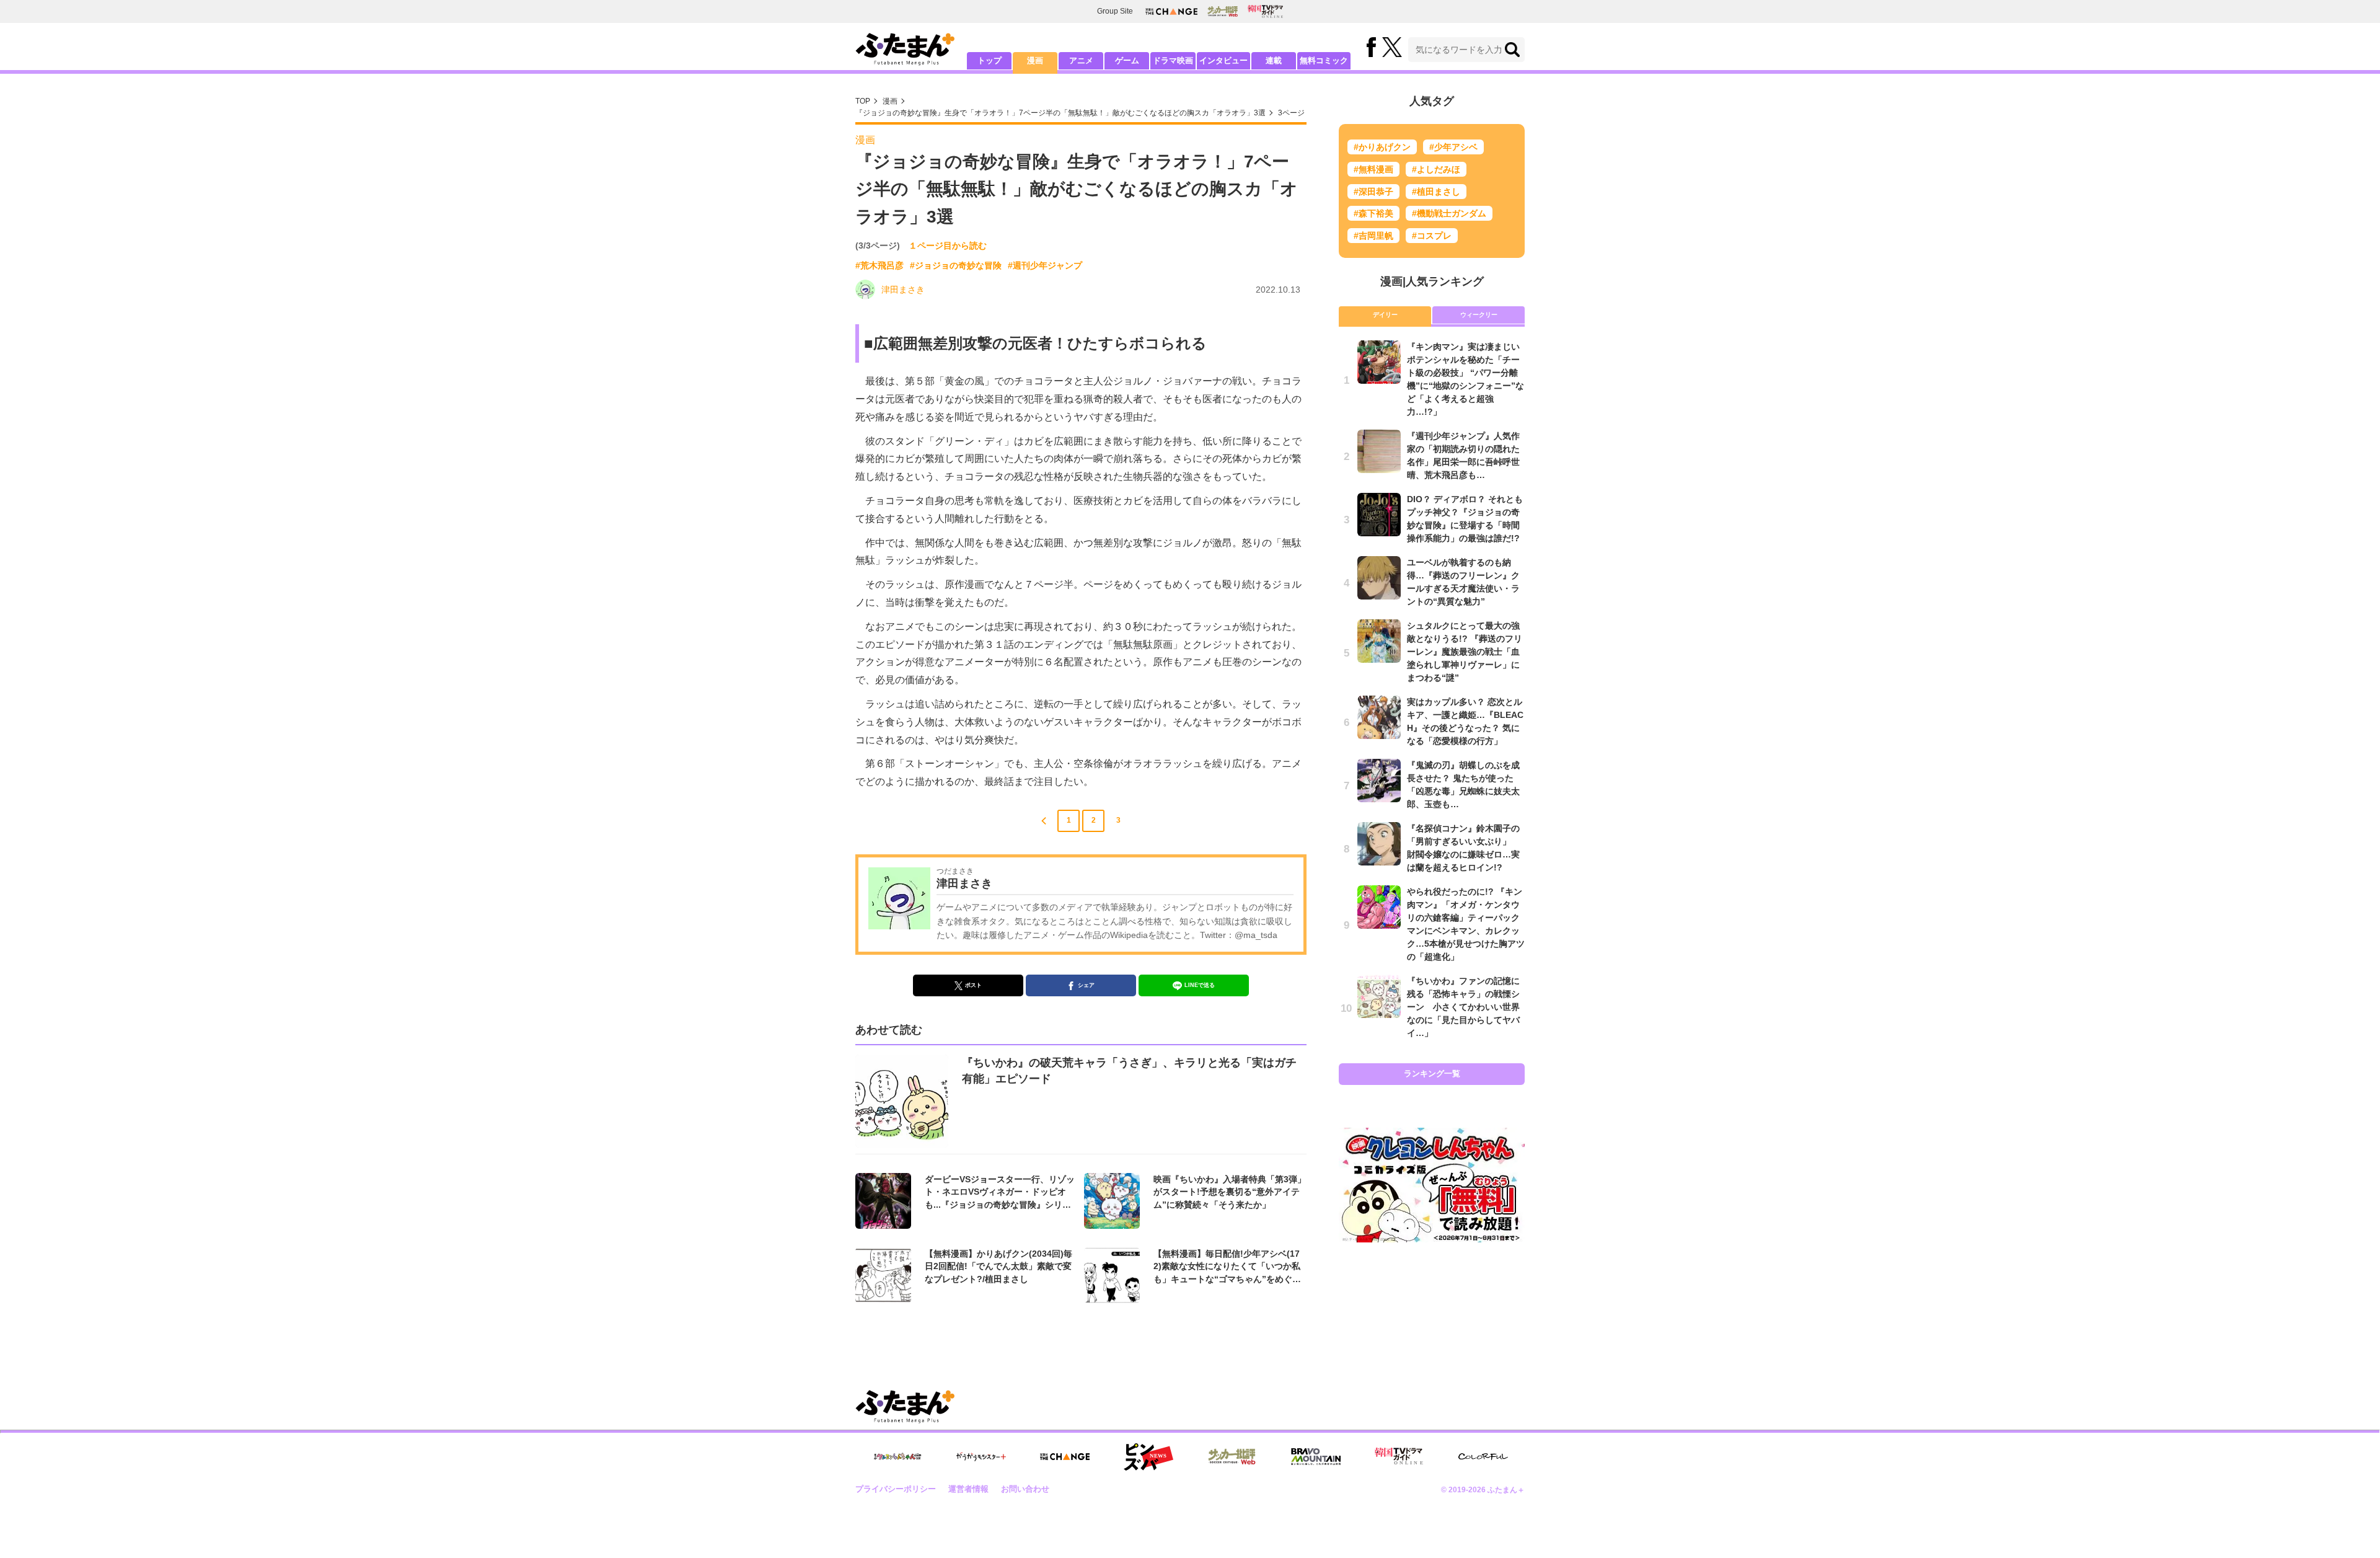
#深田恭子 (1373, 192)
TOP (863, 101)
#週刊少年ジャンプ (1045, 265)
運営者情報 (968, 1489)
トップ (989, 60)
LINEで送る (1200, 985)
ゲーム (1127, 60)
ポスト (973, 985)
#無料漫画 (1373, 169)
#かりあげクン (1382, 147)
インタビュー (1223, 60)
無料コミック (1324, 60)
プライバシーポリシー (896, 1489)
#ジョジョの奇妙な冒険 (956, 265)
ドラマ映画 (1173, 60)
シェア (1086, 985)
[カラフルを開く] (1483, 1457)
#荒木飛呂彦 (879, 265)
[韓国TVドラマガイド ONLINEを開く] (1265, 11)
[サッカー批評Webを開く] (1223, 11)
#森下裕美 (1373, 213)
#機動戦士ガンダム (1449, 213)
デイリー (1385, 315)
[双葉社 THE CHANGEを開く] (1171, 11)
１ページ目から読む (948, 246)
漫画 (1035, 60)
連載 (1274, 60)
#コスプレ (1432, 236)
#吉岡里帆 (1373, 236)
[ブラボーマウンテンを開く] (1316, 1457)
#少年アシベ (1453, 147)
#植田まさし (1436, 192)
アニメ (1081, 60)
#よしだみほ (1436, 169)
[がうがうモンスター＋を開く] (981, 1456)
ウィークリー (1479, 315)
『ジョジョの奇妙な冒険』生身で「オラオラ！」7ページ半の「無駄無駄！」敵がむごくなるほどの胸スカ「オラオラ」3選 (1060, 113)
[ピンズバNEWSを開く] (1148, 1457)
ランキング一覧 (1432, 1073)
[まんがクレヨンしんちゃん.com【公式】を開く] (897, 1457)
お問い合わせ (1025, 1489)
